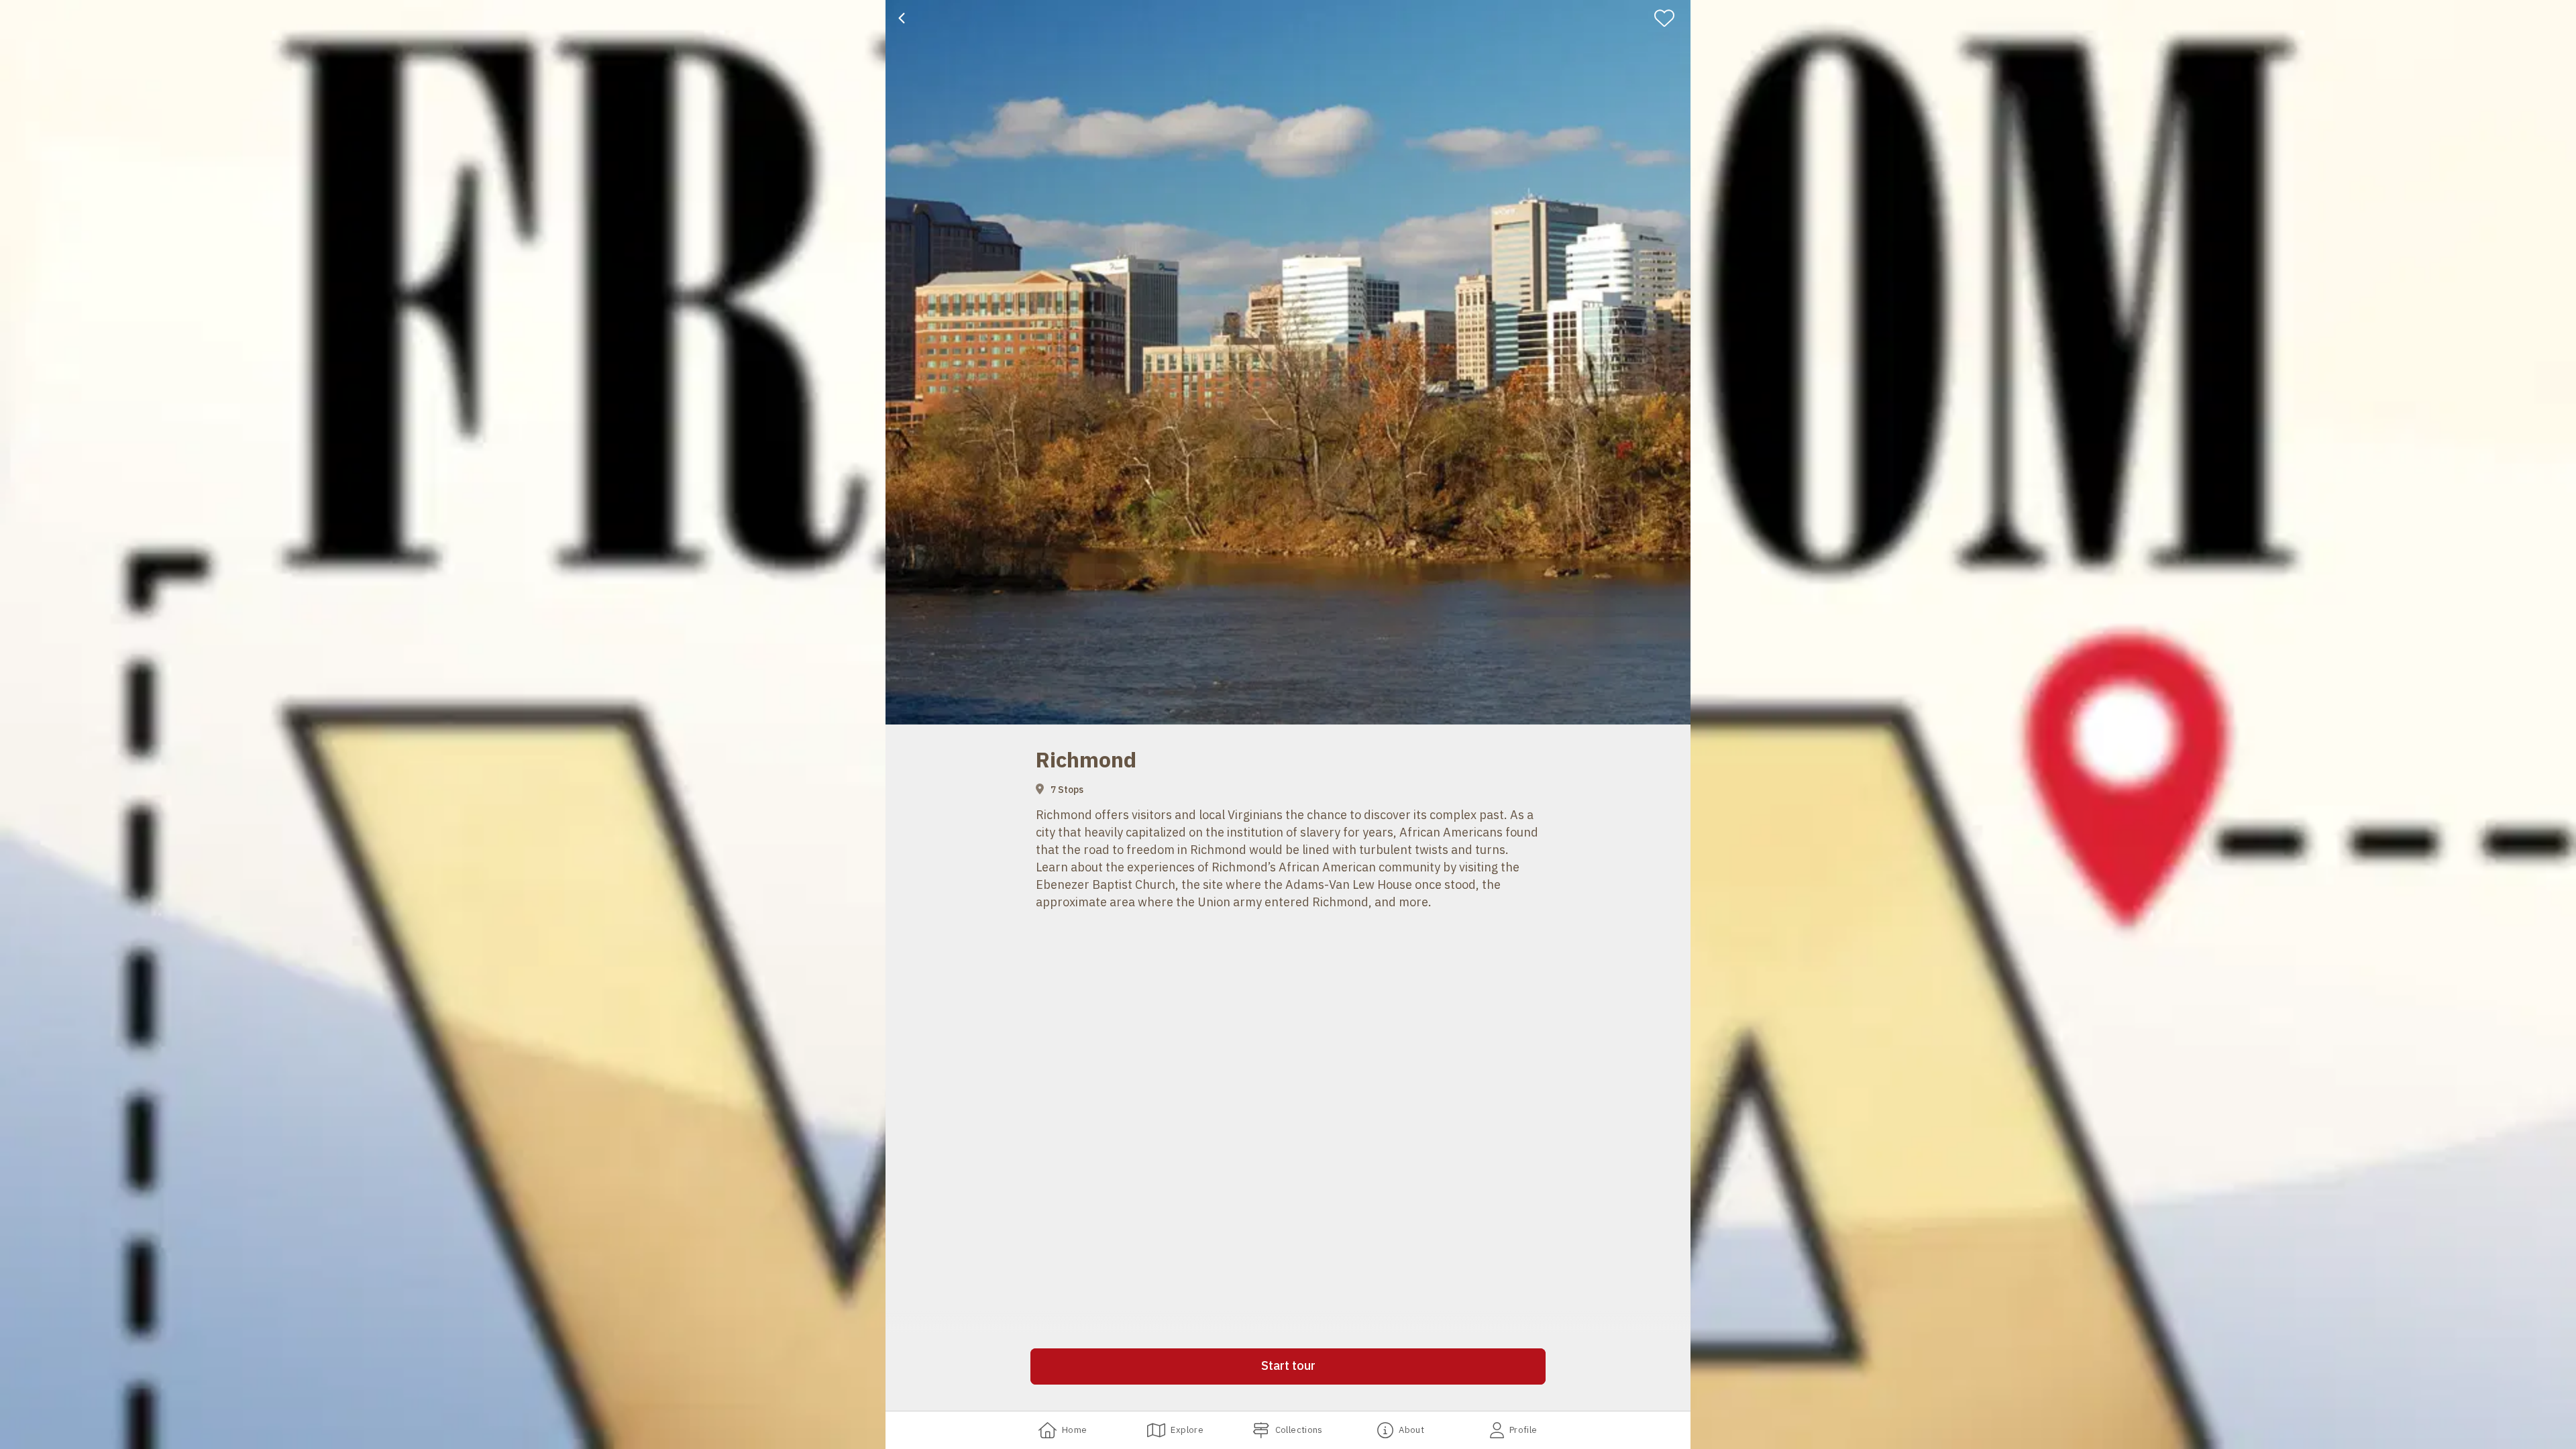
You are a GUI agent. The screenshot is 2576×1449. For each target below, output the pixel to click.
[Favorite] (1670, 18)
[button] (1288, 1366)
